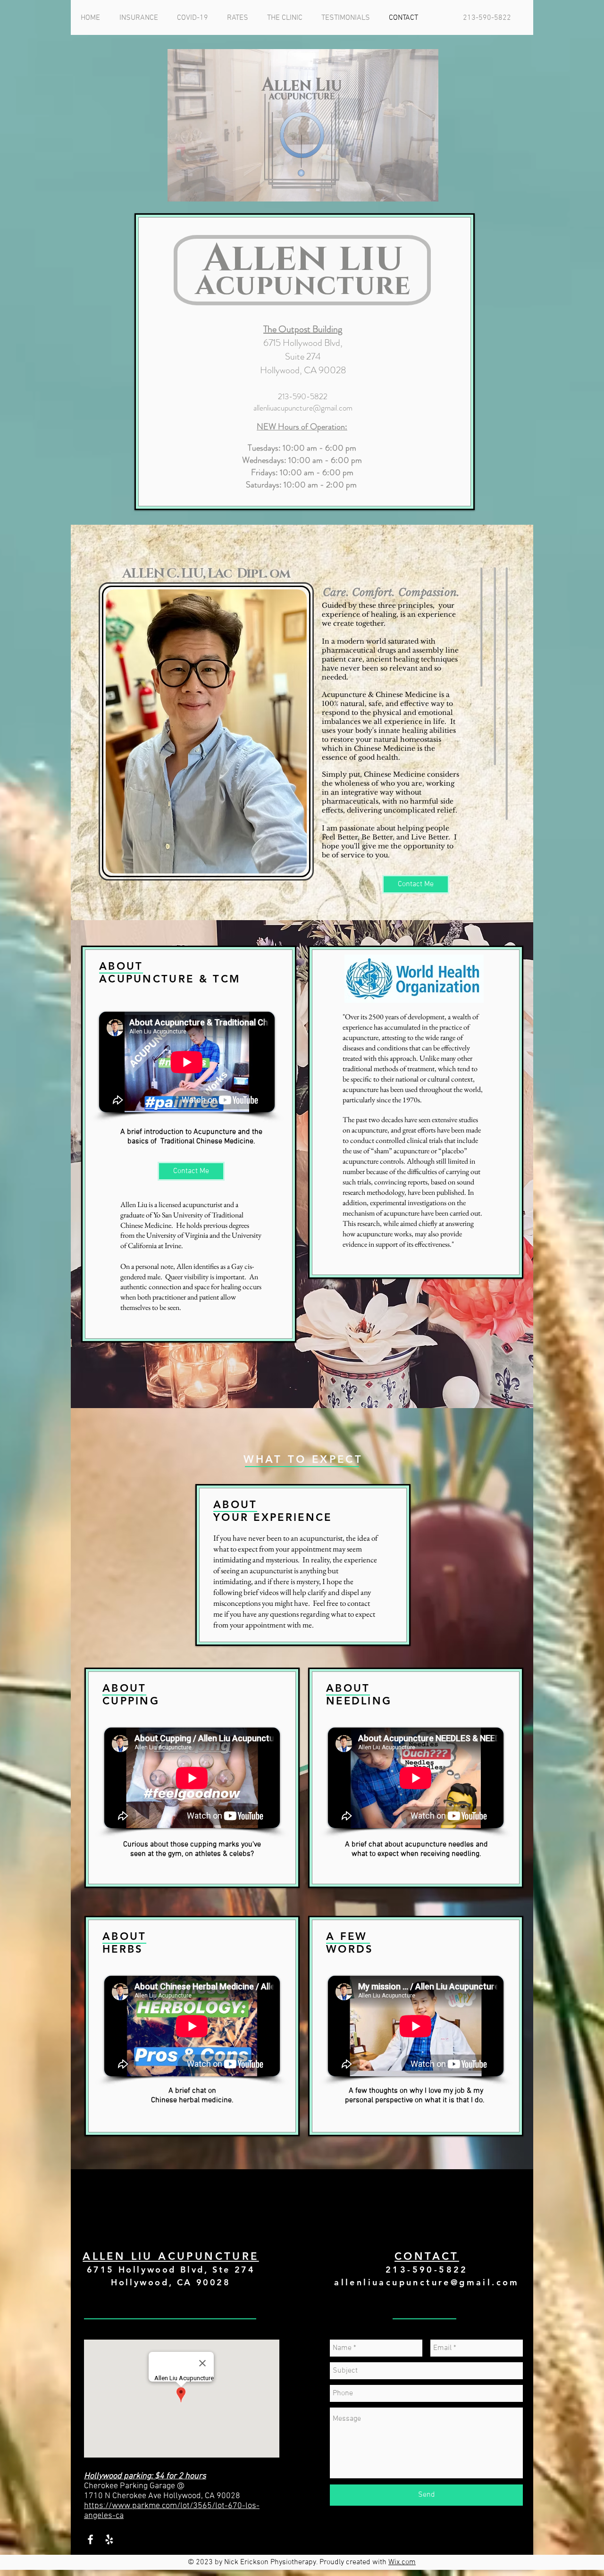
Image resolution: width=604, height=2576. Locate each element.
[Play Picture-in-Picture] (410, 189)
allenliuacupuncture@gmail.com (303, 408)
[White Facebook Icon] (90, 2539)
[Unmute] (196, 189)
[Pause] (180, 189)
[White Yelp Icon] (109, 2539)
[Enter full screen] (426, 189)
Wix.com (402, 2562)
